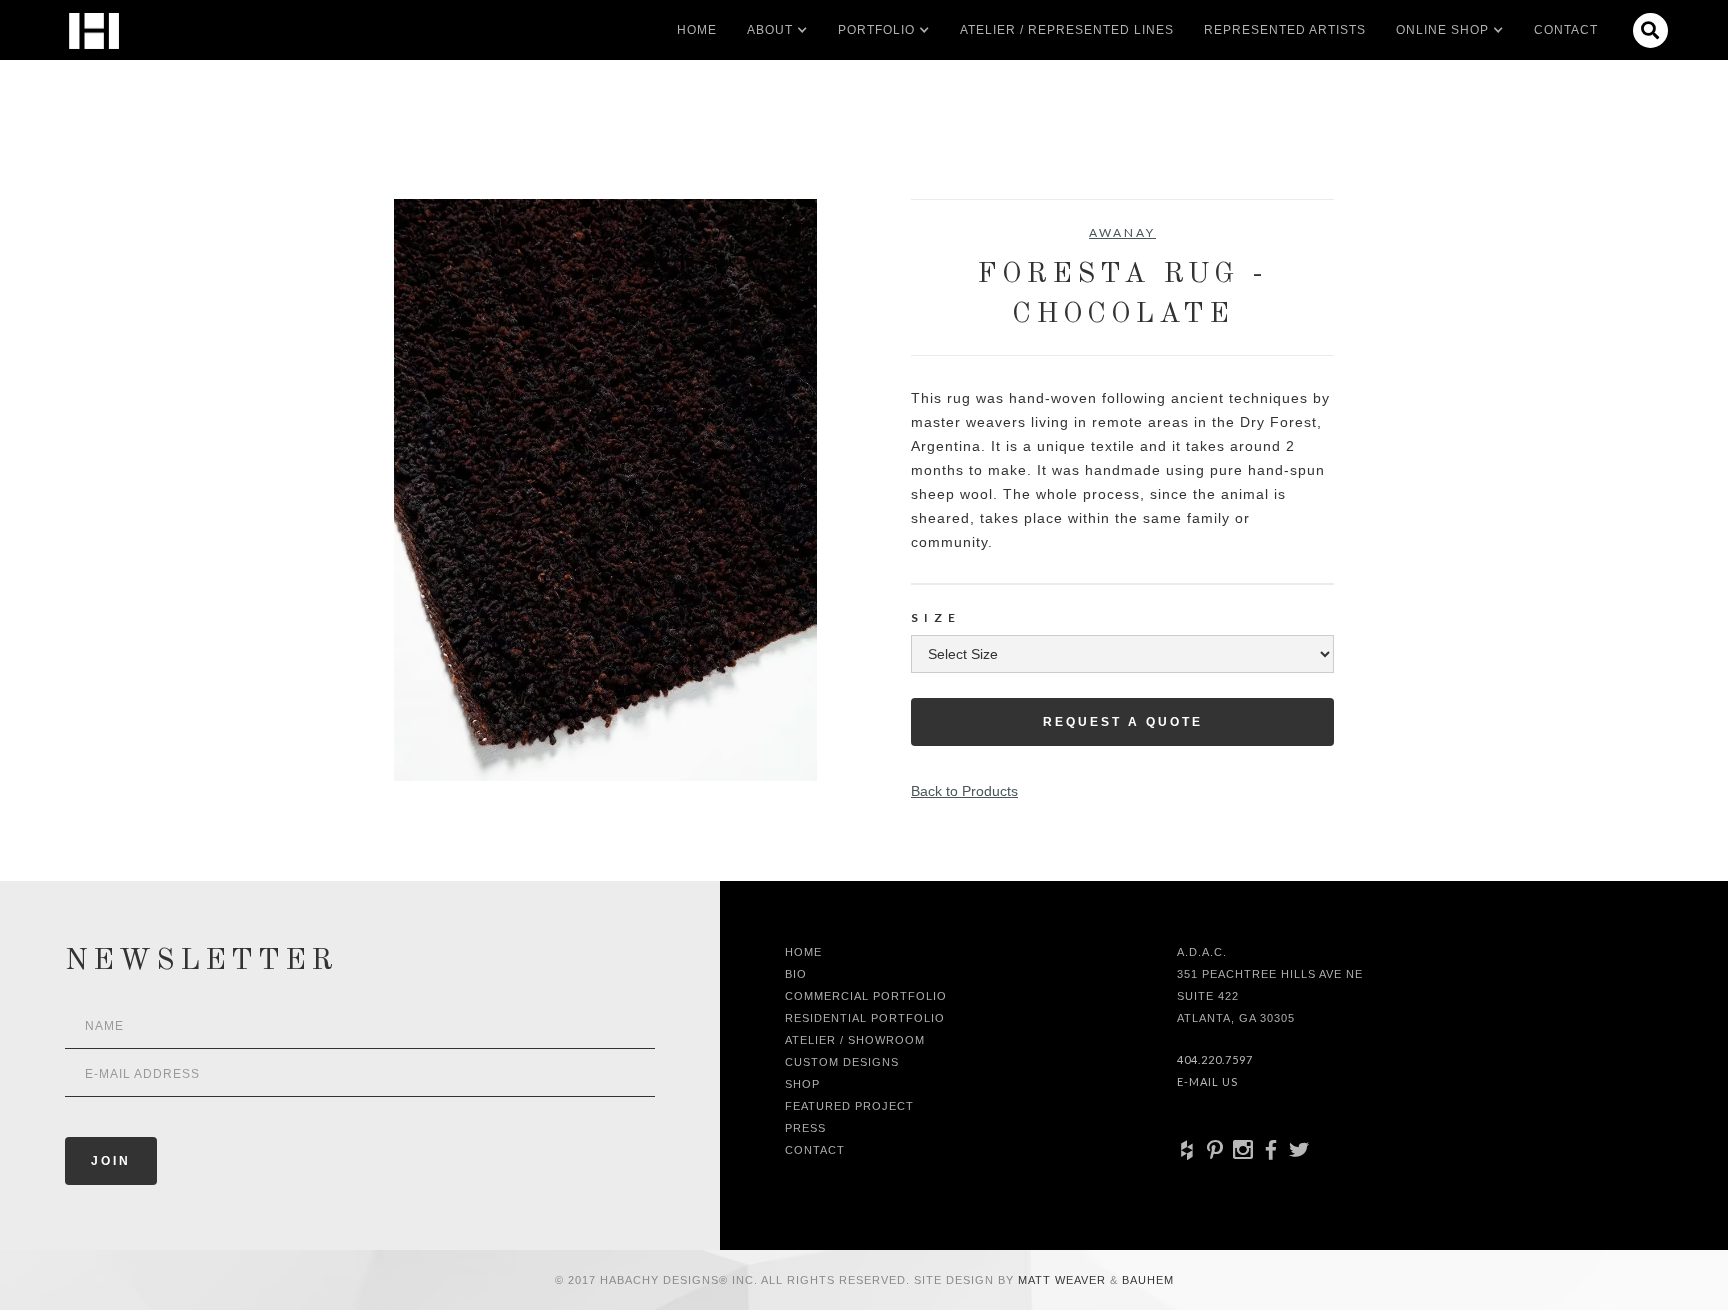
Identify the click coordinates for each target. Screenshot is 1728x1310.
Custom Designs (842, 1062)
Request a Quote (1123, 722)
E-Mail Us (1207, 1081)
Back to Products (964, 791)
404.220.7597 (1215, 1059)
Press (805, 1128)
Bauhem (1146, 1280)
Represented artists (1285, 30)
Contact (1566, 30)
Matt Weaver (1064, 1280)
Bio (796, 974)
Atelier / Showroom (855, 1040)
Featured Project (849, 1106)
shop (802, 1084)
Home (697, 30)
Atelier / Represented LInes (1067, 30)
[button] (770, 30)
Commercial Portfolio (866, 996)
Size (936, 617)
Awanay (1122, 232)
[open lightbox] (605, 490)
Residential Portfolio (865, 1018)
